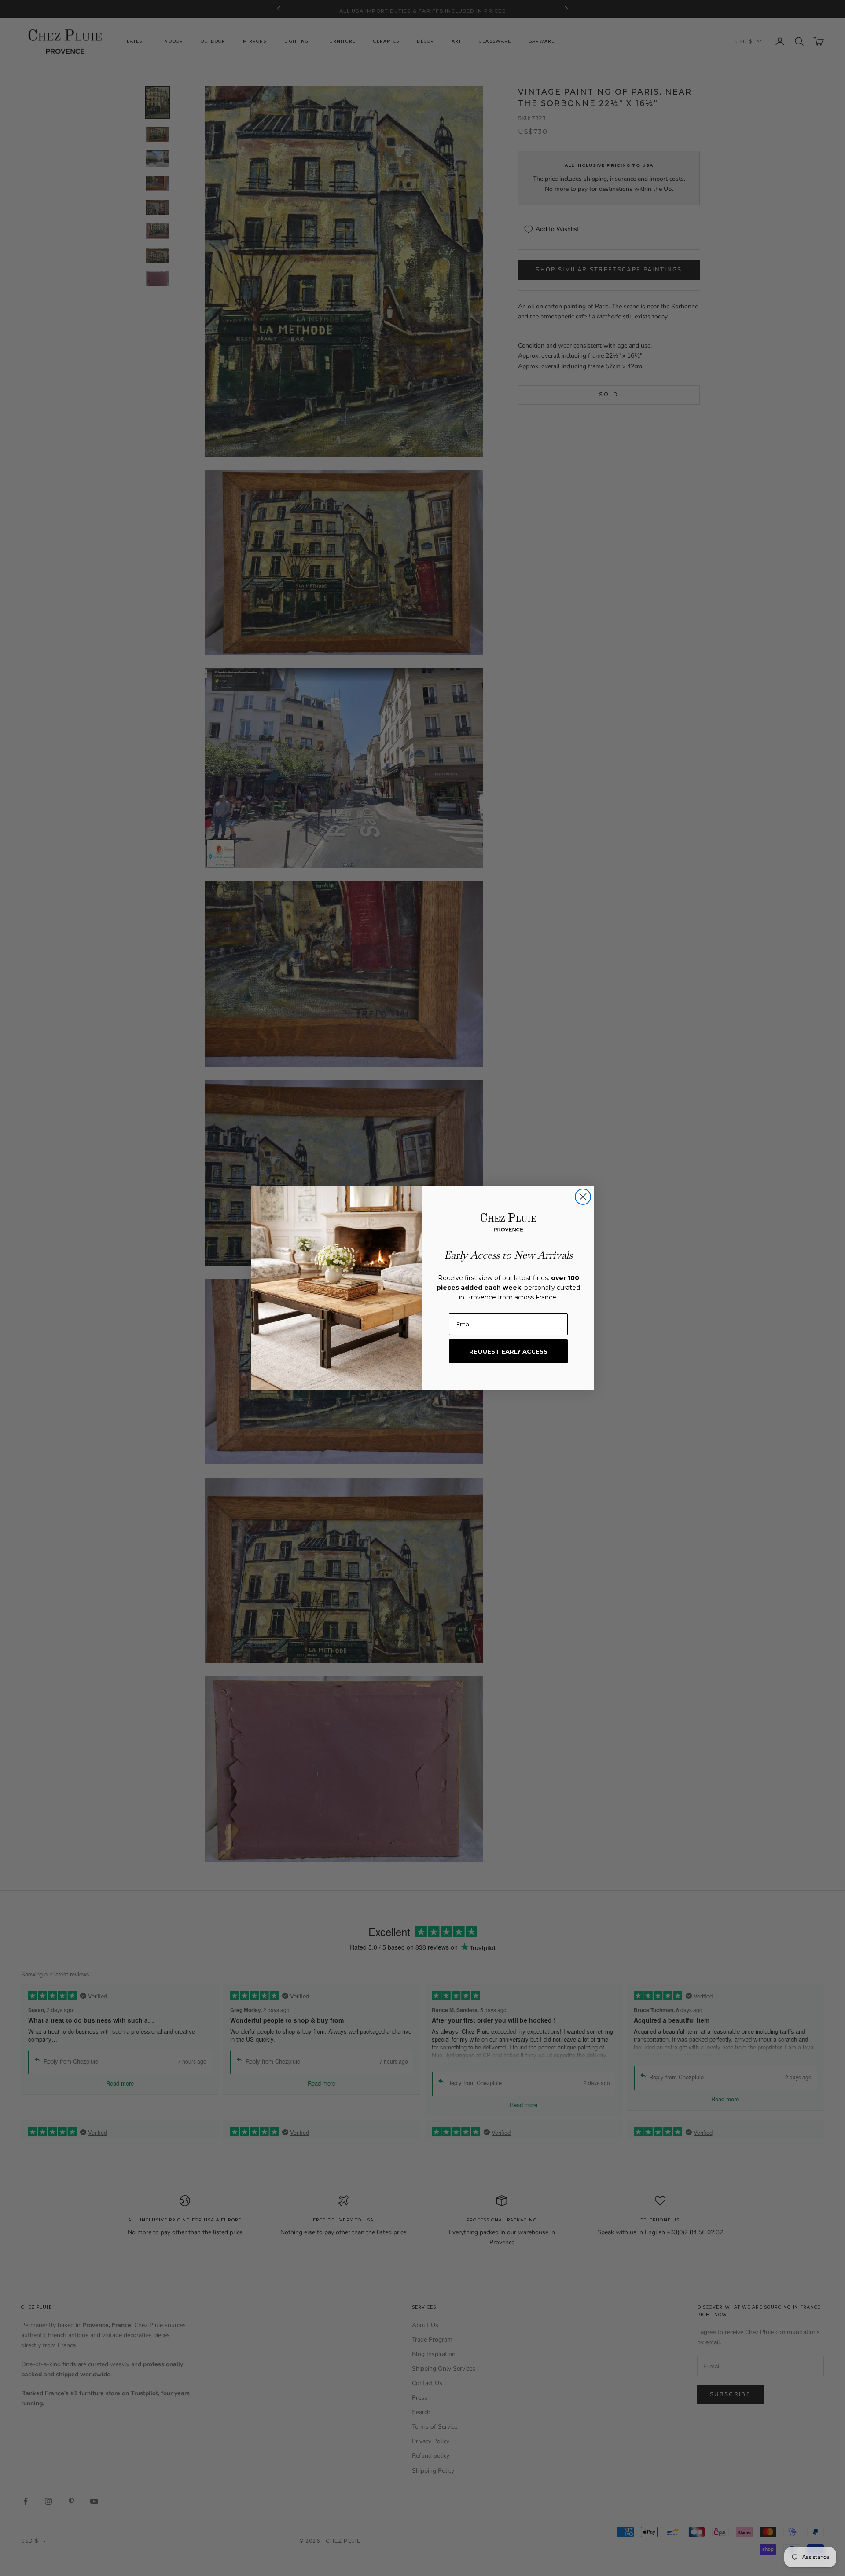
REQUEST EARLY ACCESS (508, 1351)
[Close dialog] (583, 1197)
